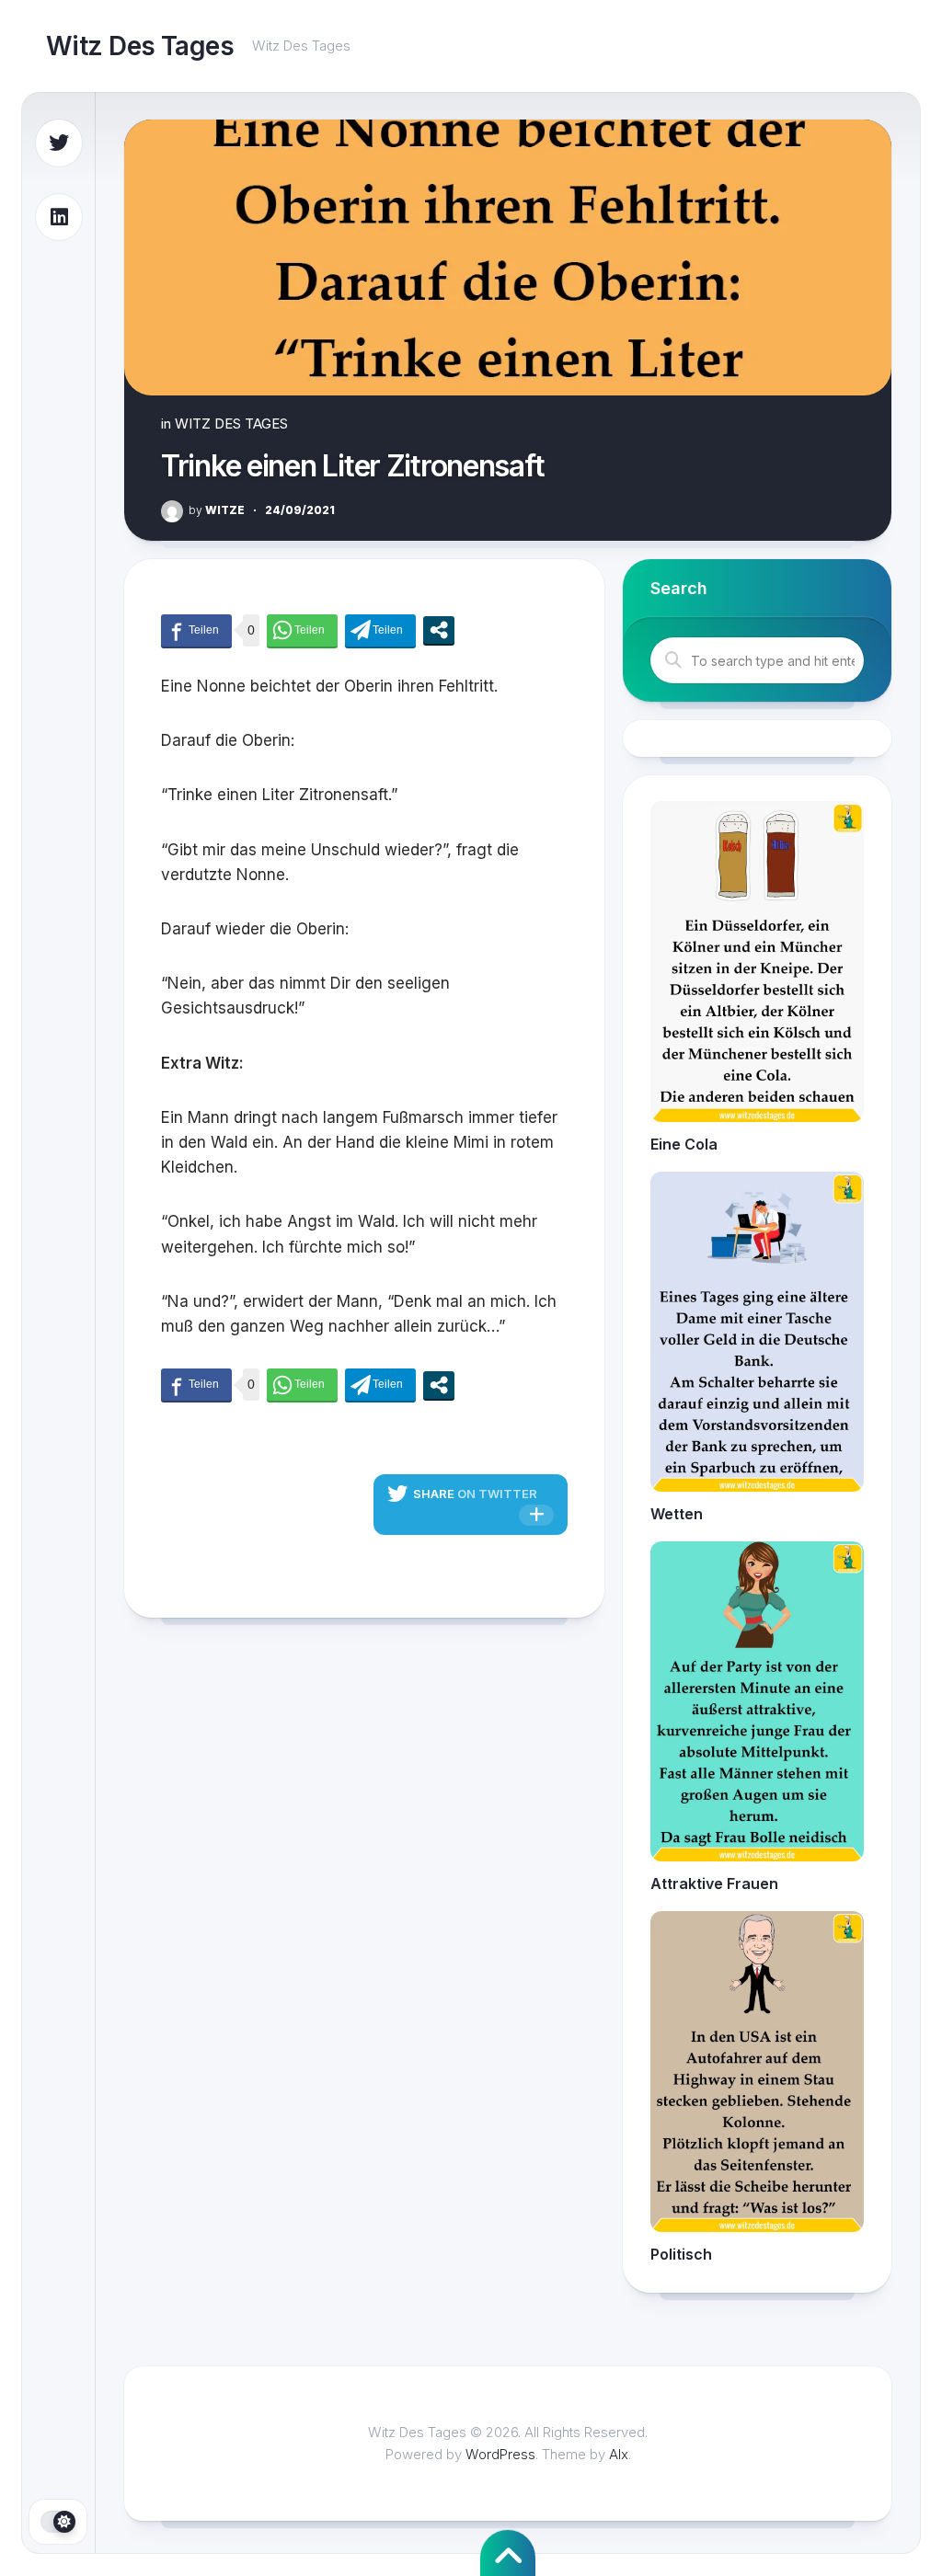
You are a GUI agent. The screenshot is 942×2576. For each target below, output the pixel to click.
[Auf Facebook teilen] (196, 630)
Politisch (681, 2254)
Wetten (677, 1514)
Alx (619, 2454)
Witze (217, 510)
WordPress (500, 2454)
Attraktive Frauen (714, 1883)
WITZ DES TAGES (231, 424)
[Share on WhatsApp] (302, 630)
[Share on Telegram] (380, 630)
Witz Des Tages (140, 46)
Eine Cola (684, 1144)
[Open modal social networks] (439, 630)
